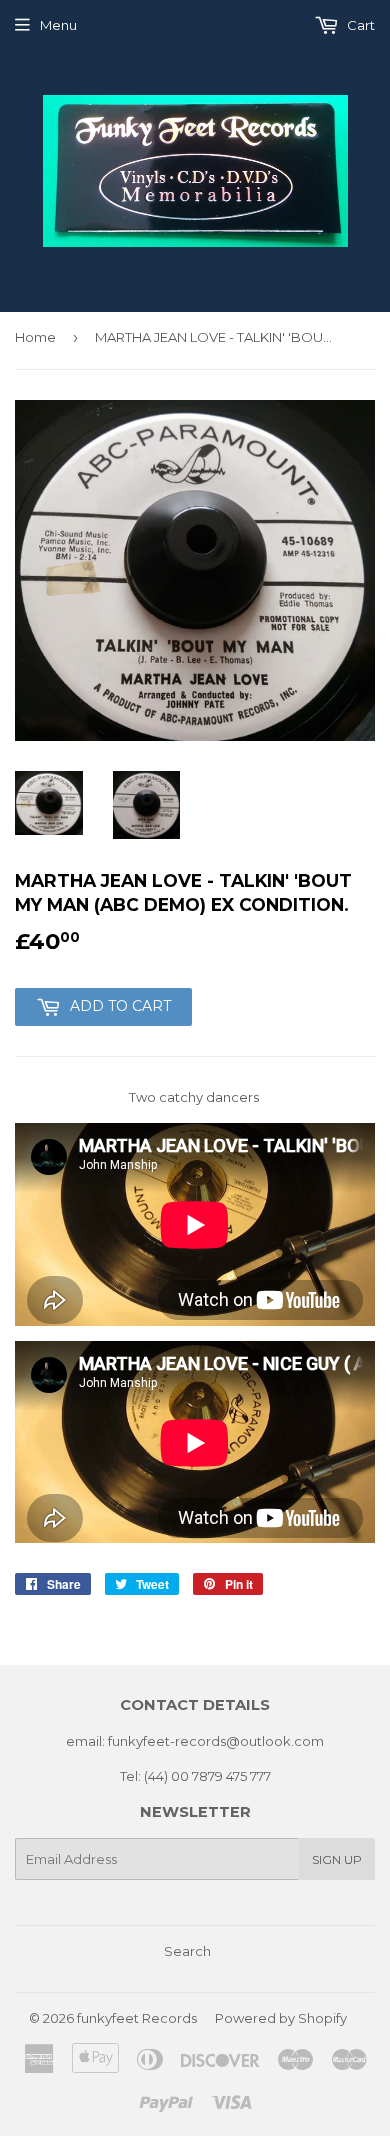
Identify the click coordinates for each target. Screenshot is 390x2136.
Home (35, 337)
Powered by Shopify (281, 2018)
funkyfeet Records (137, 2018)
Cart (359, 25)
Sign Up (337, 1859)
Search (187, 1951)
